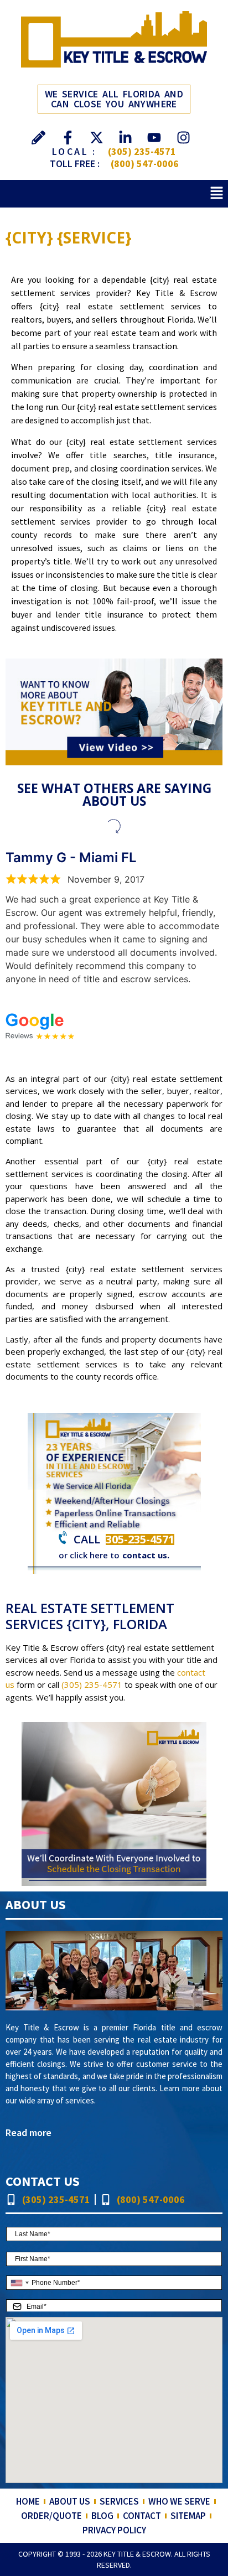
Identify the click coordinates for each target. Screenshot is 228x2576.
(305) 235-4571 (142, 151)
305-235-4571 (140, 1539)
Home (28, 2501)
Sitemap (188, 2516)
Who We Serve (179, 2501)
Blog (102, 2516)
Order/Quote (51, 2516)
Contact (142, 2516)
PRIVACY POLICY (114, 2530)
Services (119, 2501)
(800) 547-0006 (145, 164)
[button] (217, 193)
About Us (70, 2501)
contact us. (146, 1555)
